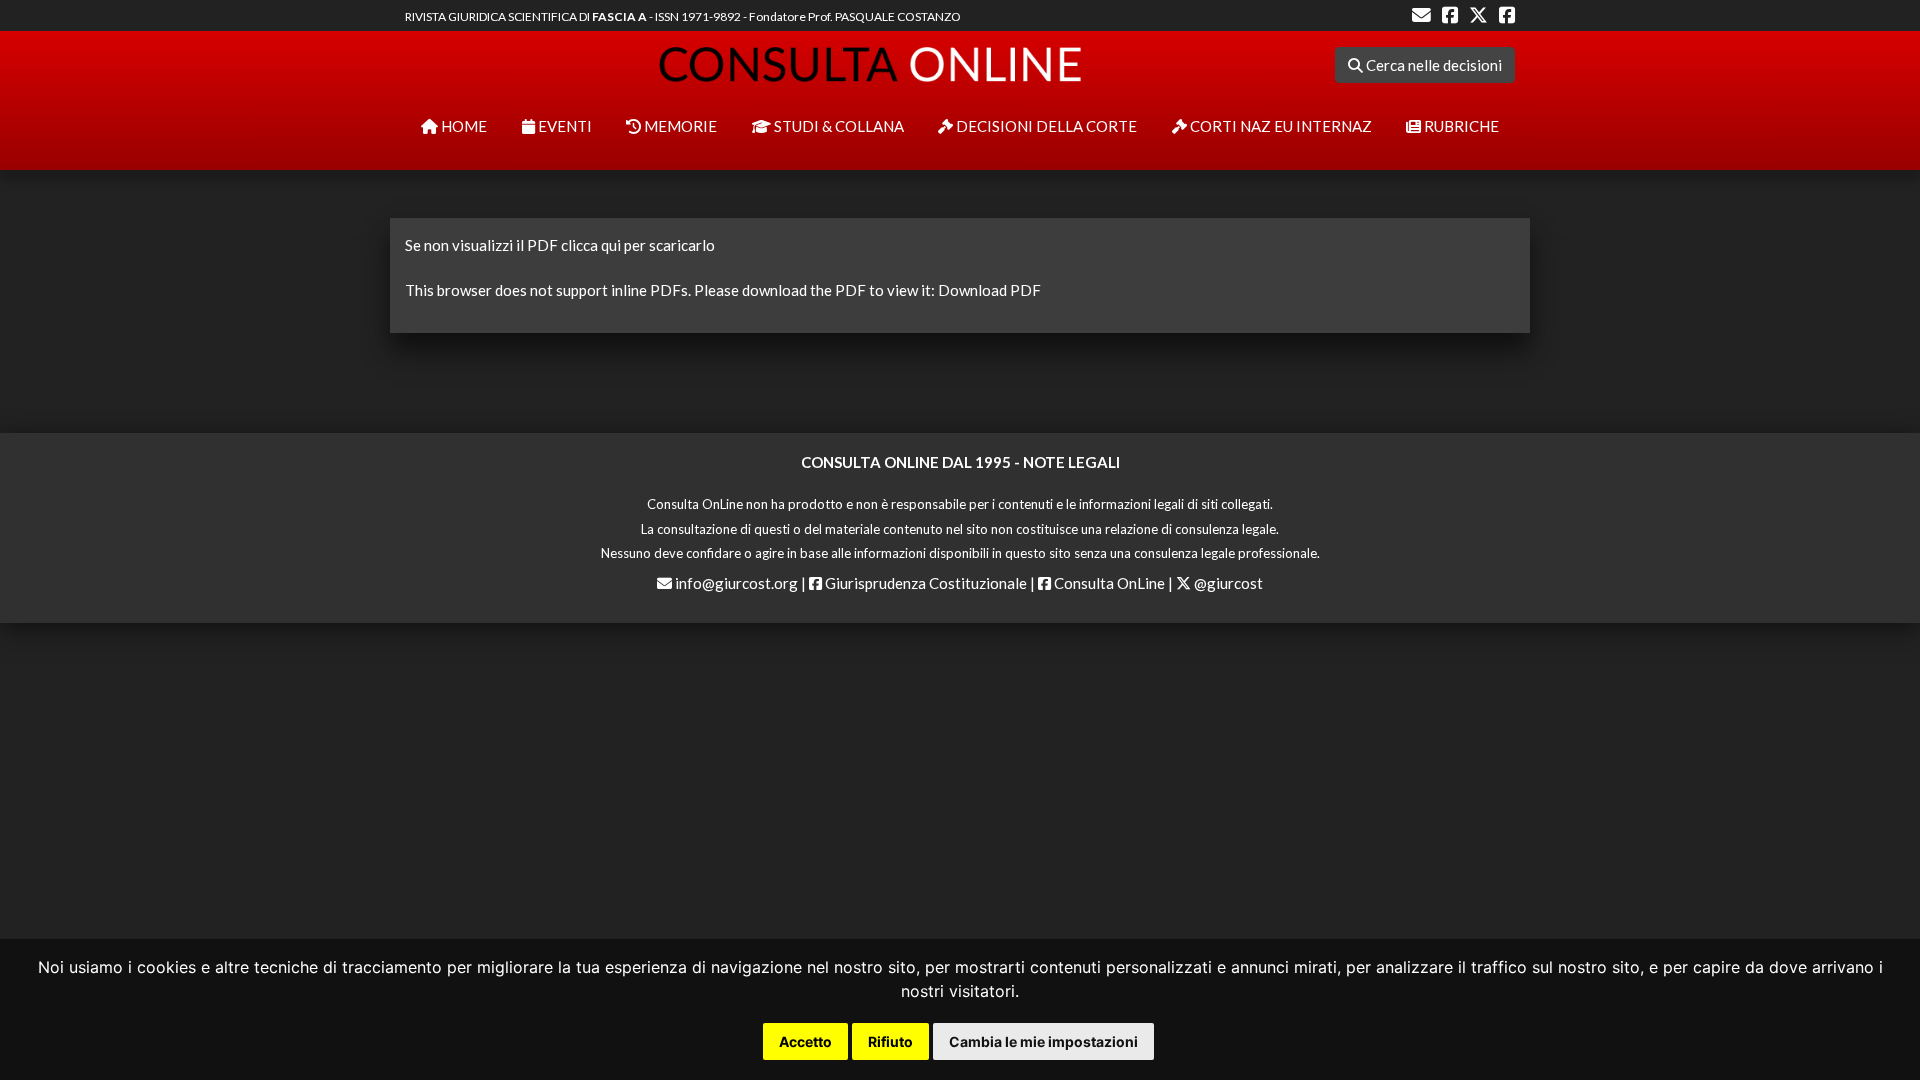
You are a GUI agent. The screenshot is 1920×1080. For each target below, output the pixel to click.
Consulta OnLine (1108, 583)
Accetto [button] (805, 1041)
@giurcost (1227, 583)
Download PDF (989, 290)
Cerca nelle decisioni (1432, 65)
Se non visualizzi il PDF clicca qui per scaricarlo (560, 245)
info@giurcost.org (736, 583)
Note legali (1071, 462)
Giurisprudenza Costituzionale (924, 583)
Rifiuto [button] (890, 1041)
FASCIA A (619, 16)
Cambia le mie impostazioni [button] (1043, 1041)
